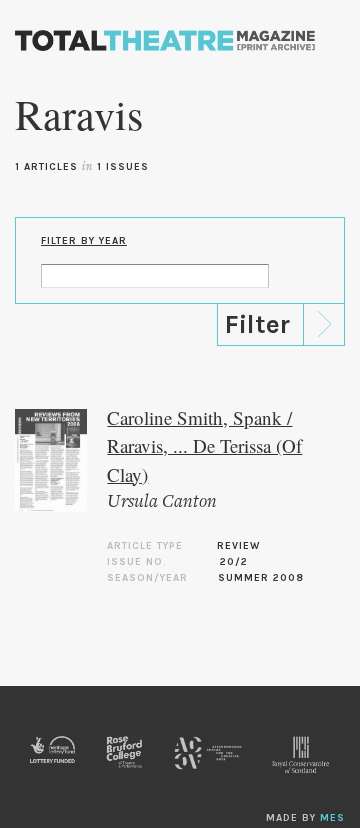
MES (332, 818)
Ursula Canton (162, 502)
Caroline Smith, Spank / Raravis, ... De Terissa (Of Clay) (204, 446)
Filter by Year (84, 241)
